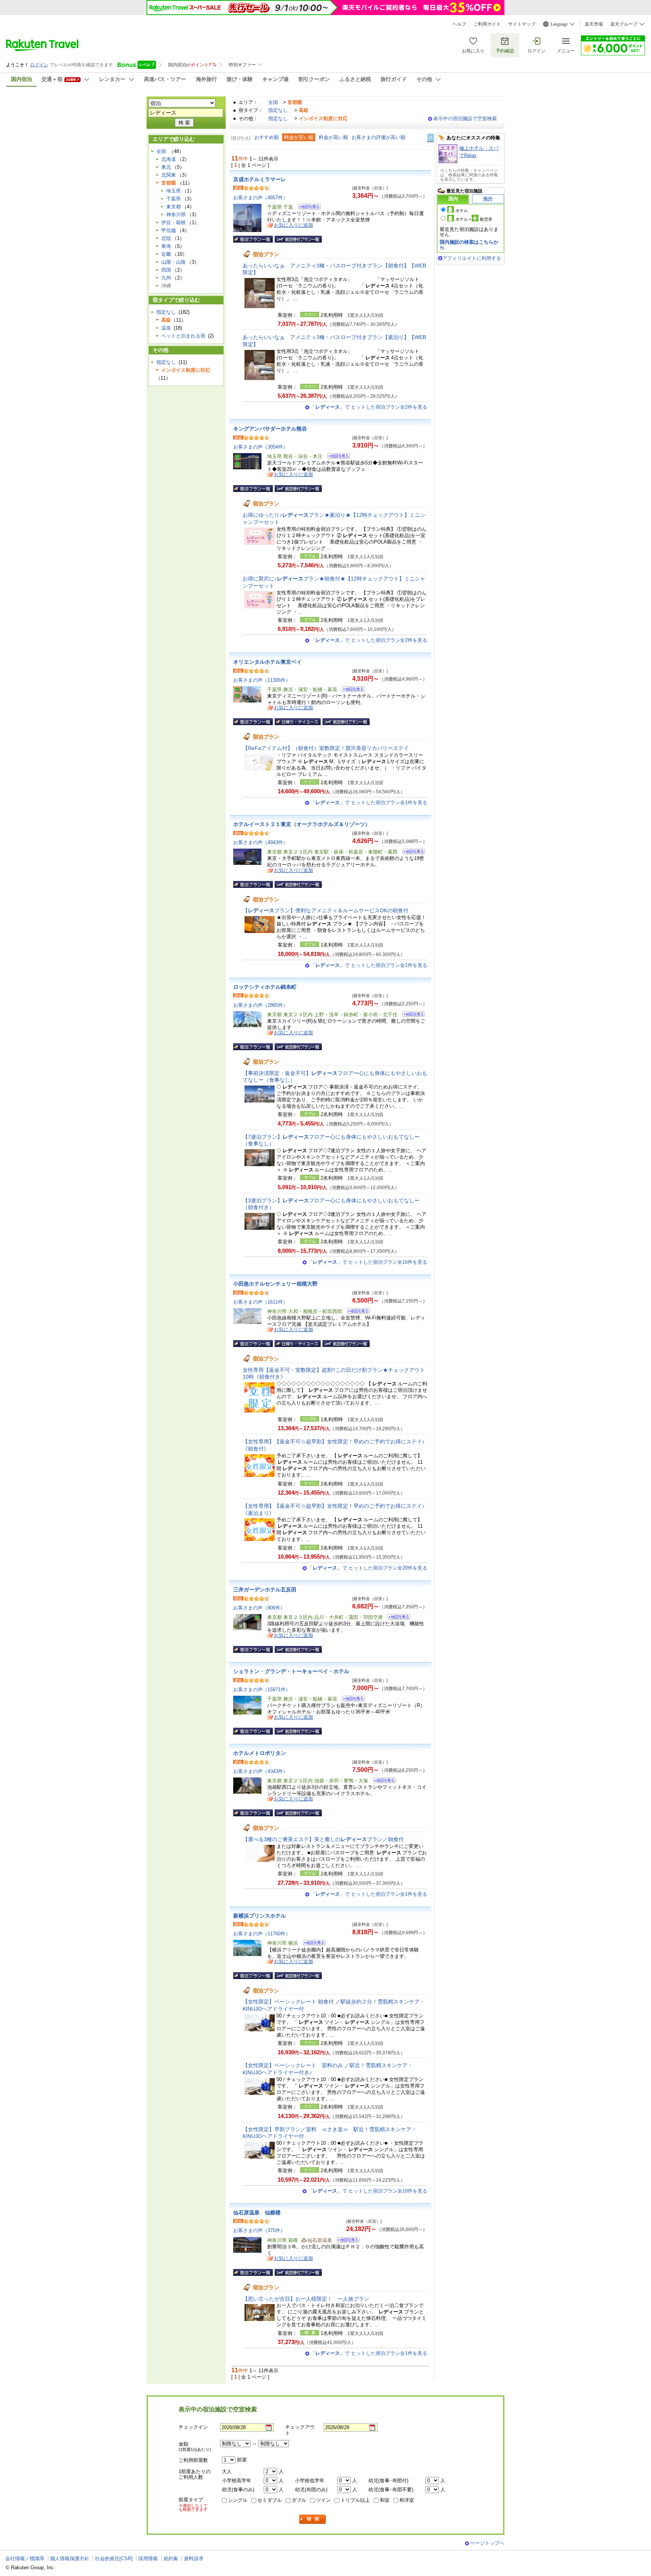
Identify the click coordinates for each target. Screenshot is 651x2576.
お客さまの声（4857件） (261, 198)
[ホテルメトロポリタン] (382, 1781)
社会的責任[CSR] (114, 2558)
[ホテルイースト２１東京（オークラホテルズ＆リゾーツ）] (411, 853)
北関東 (169, 175)
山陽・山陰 (173, 262)
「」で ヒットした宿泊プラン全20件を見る (368, 1568)
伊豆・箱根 (173, 222)
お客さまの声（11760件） (262, 1934)
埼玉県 (173, 191)
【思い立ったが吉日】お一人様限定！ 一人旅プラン (306, 2299)
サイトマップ (522, 24)
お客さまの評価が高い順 (378, 137)
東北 (166, 167)
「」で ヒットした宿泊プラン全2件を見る (369, 407)
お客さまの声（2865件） (261, 1005)
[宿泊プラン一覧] (253, 239)
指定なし (278, 110)
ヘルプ (459, 24)
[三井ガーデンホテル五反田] (397, 1618)
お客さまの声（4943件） (261, 842)
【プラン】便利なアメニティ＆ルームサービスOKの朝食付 (325, 910)
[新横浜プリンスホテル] (312, 1944)
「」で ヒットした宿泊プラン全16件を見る (368, 1262)
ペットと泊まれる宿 (183, 336)
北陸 (166, 238)
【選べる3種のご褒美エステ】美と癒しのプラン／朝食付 (323, 1839)
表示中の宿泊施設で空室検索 (465, 118)
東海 (166, 246)
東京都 (173, 207)
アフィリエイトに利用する (472, 258)
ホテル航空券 (474, 219)
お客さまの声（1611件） (261, 1302)
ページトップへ (487, 2543)
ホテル (462, 211)
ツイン (323, 2500)
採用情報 (148, 2558)
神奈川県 (176, 215)
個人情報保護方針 (70, 2558)
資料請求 (194, 2558)
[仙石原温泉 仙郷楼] (346, 2241)
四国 (166, 270)
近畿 (166, 254)
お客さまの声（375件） (259, 2230)
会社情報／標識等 (25, 2558)
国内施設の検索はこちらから (469, 245)
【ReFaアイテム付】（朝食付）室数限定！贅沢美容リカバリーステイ (326, 748)
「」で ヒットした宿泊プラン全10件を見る (368, 2191)
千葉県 (173, 199)
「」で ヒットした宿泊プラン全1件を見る (369, 802)
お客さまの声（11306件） (262, 680)
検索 (313, 2519)
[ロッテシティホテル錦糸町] (411, 1015)
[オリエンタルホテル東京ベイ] (351, 690)
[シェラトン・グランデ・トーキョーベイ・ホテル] (351, 1700)
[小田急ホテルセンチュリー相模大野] (356, 1312)
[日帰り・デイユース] (298, 722)
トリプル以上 (355, 2500)
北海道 (169, 159)
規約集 (171, 2558)
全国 (273, 102)
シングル (238, 2500)
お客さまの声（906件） (259, 1608)
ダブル (299, 2500)
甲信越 (169, 230)
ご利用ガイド (487, 24)
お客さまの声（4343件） (261, 1771)
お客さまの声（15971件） (262, 1690)
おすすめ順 (267, 137)
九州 (166, 278)
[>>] (431, 138)
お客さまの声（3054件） (261, 447)
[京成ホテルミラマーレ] (307, 208)
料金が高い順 (333, 137)
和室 (385, 2500)
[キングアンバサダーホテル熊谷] (336, 457)
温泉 (166, 328)
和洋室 (407, 2500)
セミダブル (270, 2500)
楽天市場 (594, 24)
